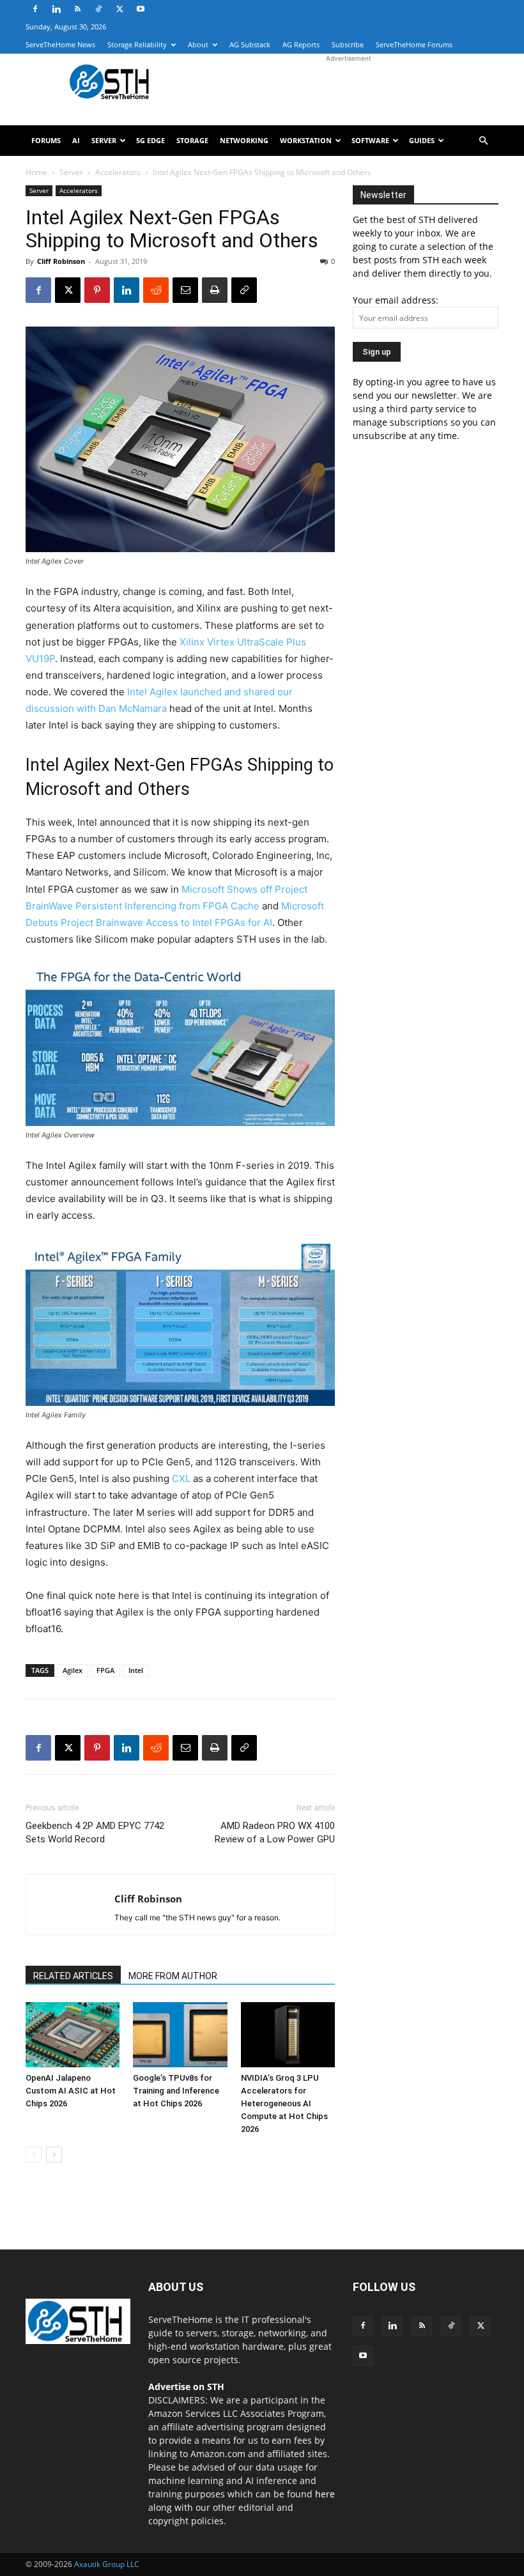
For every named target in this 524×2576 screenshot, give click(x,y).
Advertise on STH (186, 2387)
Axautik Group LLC (107, 2564)
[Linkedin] (56, 9)
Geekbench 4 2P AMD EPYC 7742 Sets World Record (95, 1832)
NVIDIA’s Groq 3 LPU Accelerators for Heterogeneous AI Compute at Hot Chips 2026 (284, 2103)
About (198, 44)
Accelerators (118, 172)
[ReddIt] (156, 290)
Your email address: (396, 300)
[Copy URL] (244, 290)
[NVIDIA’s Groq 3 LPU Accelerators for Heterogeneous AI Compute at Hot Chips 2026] (288, 2034)
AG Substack (250, 44)
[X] (119, 9)
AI (76, 140)
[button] (483, 141)
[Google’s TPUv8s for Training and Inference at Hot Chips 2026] (180, 2034)
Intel (136, 1670)
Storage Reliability (137, 44)
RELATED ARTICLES (73, 1976)
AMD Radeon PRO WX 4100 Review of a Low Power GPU (275, 1832)
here (325, 2494)
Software (370, 140)
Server (104, 140)
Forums (46, 140)
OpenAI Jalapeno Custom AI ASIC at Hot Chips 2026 (71, 2091)
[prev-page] (34, 2155)
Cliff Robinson (61, 261)
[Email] (185, 290)
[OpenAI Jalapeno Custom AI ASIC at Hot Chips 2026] (73, 2034)
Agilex (73, 1670)
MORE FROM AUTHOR (173, 1976)
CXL (181, 1478)
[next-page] (54, 2155)
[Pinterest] (97, 290)
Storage (192, 140)
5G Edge (150, 140)
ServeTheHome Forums (414, 44)
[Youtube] (141, 9)
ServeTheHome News (60, 44)
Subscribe (348, 44)
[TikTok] (98, 9)
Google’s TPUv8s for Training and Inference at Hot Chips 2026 (176, 2091)
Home (36, 172)
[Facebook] (35, 9)
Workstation (306, 140)
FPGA (105, 1670)
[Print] (215, 290)
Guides (422, 140)
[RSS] (77, 9)
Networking (244, 140)
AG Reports (301, 44)
